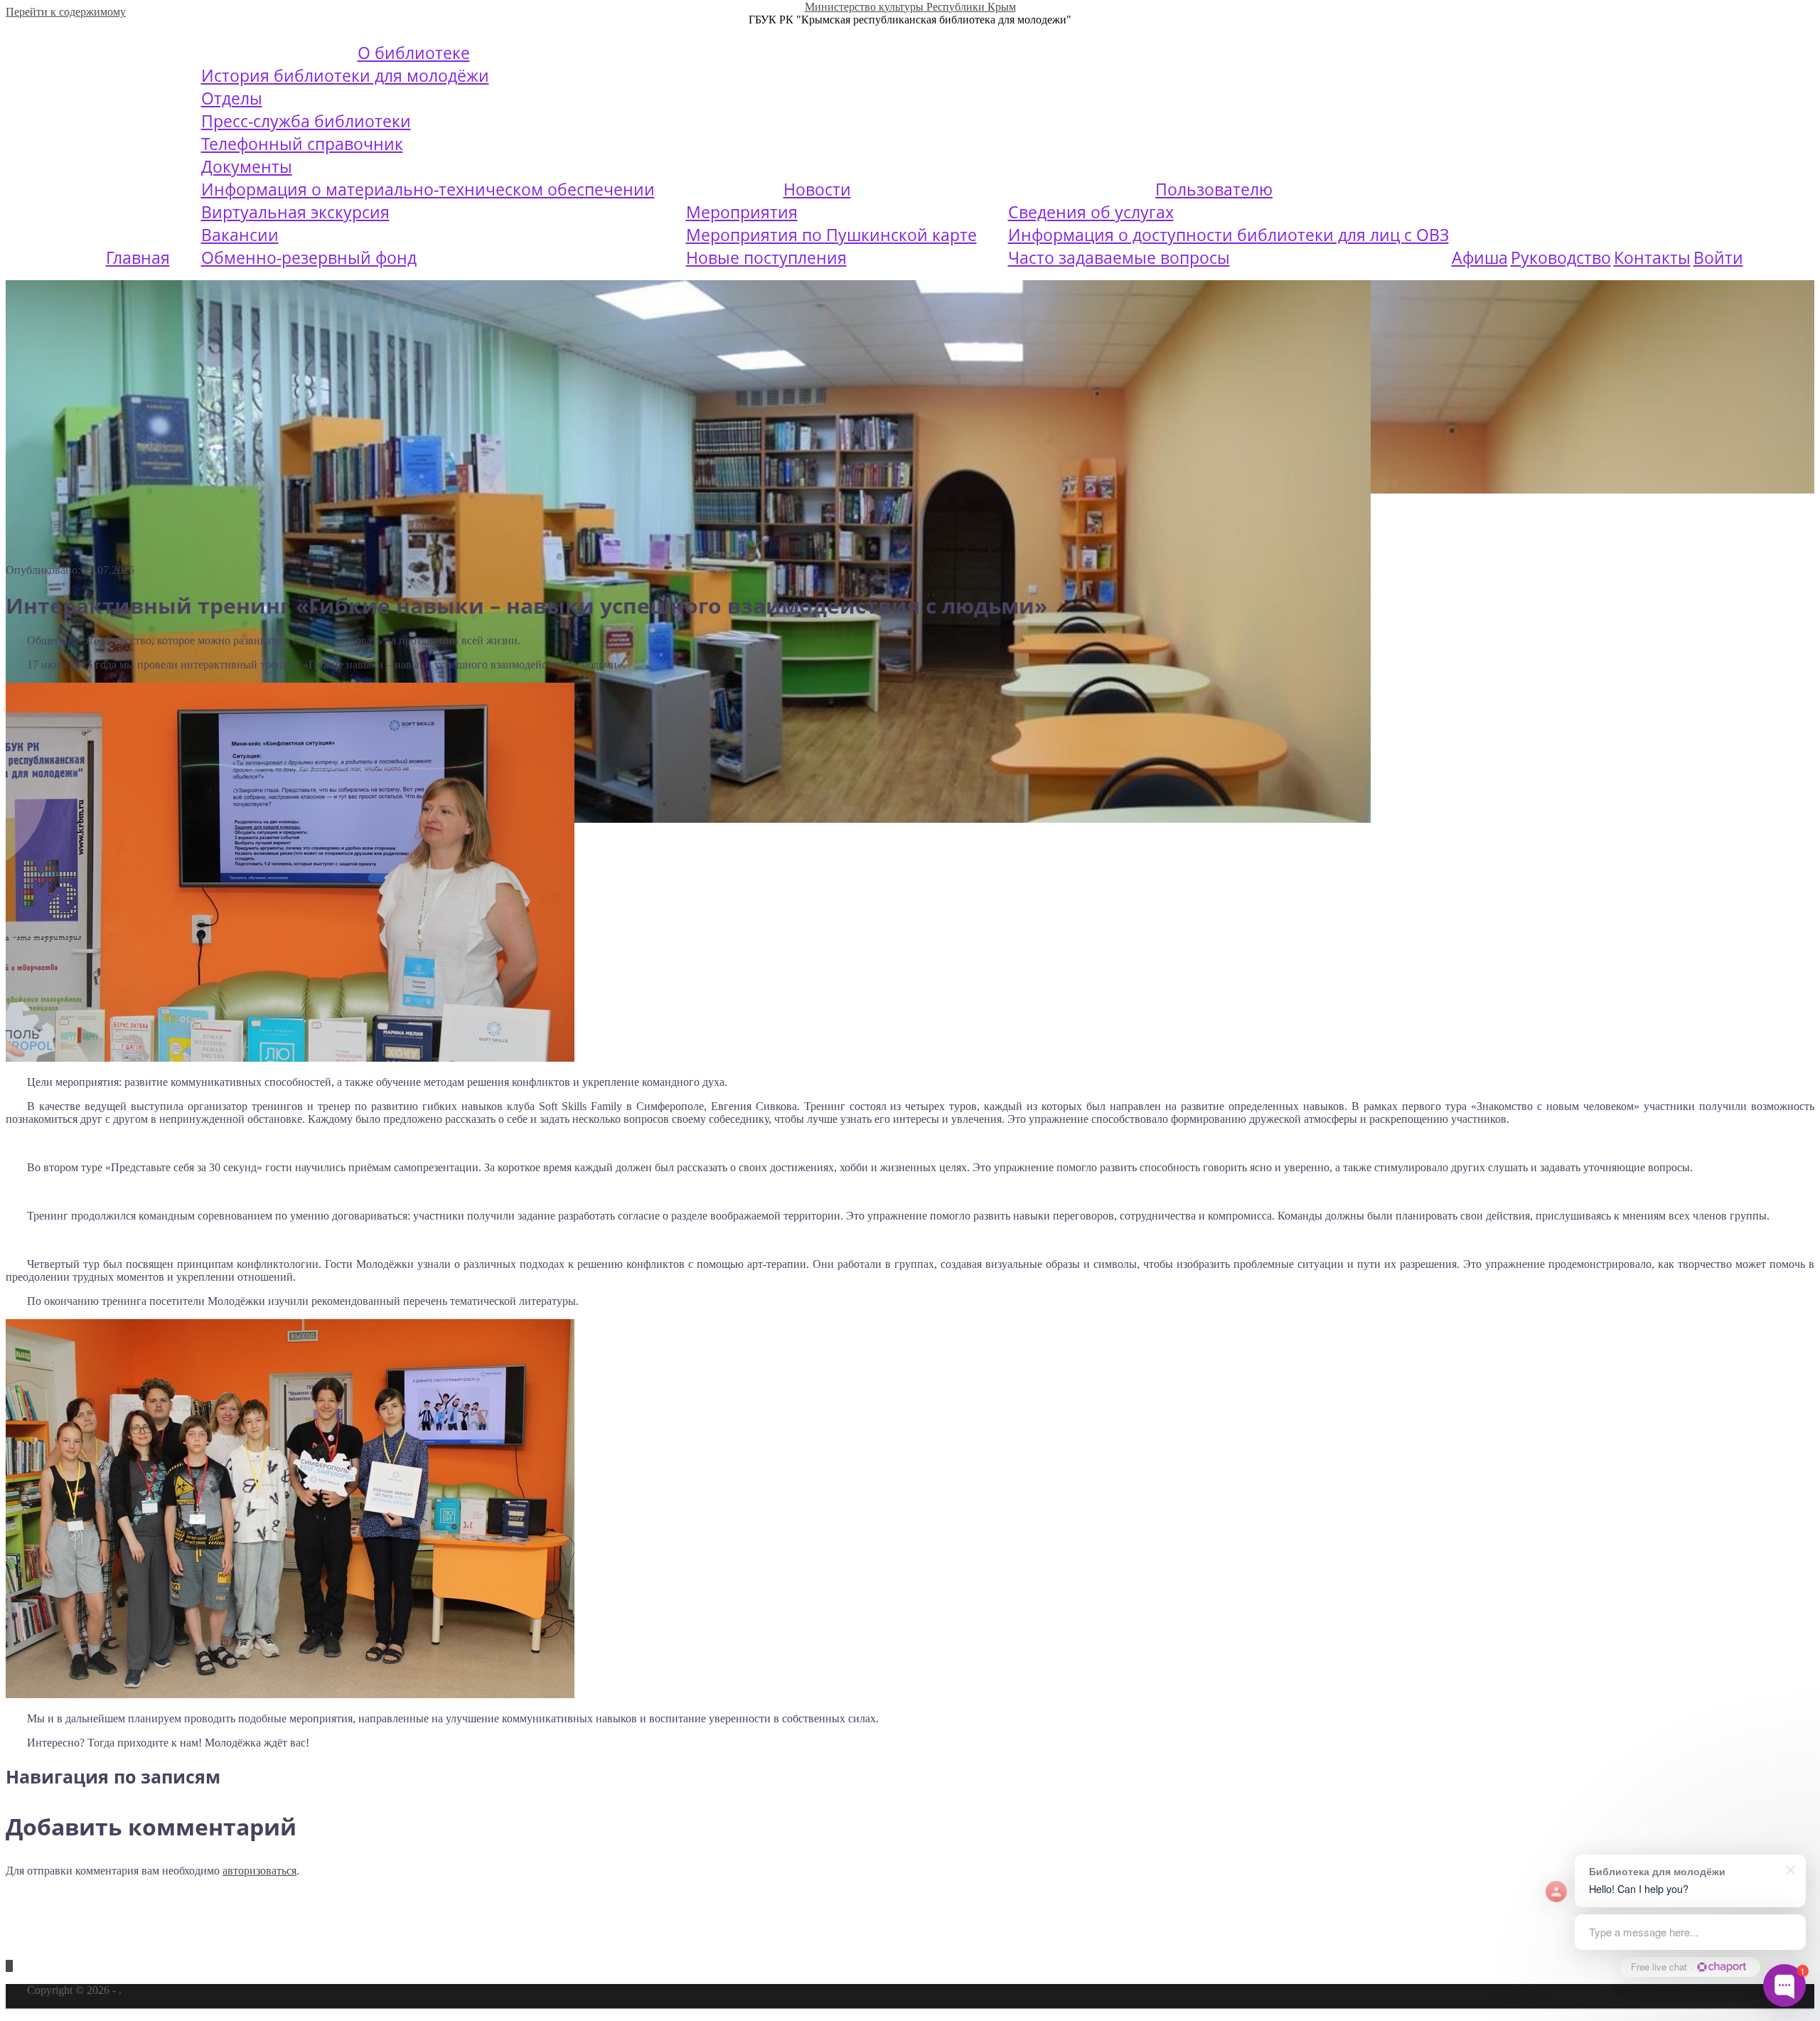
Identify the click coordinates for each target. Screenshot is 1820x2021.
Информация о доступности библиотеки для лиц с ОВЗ (1228, 235)
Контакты (1652, 257)
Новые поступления (766, 257)
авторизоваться (259, 1871)
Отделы (232, 98)
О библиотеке (414, 53)
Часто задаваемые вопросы (1119, 257)
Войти (1718, 257)
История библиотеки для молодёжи (345, 75)
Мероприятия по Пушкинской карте (831, 235)
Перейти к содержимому (66, 12)
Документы (247, 166)
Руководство (1561, 257)
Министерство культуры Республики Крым (910, 7)
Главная (138, 257)
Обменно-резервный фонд (309, 257)
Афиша (1480, 257)
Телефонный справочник (302, 144)
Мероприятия (742, 212)
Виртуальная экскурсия (295, 212)
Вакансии (240, 235)
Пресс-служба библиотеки (306, 121)
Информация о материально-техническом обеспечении (428, 189)
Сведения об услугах (1091, 212)
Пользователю (1214, 189)
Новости (817, 189)
